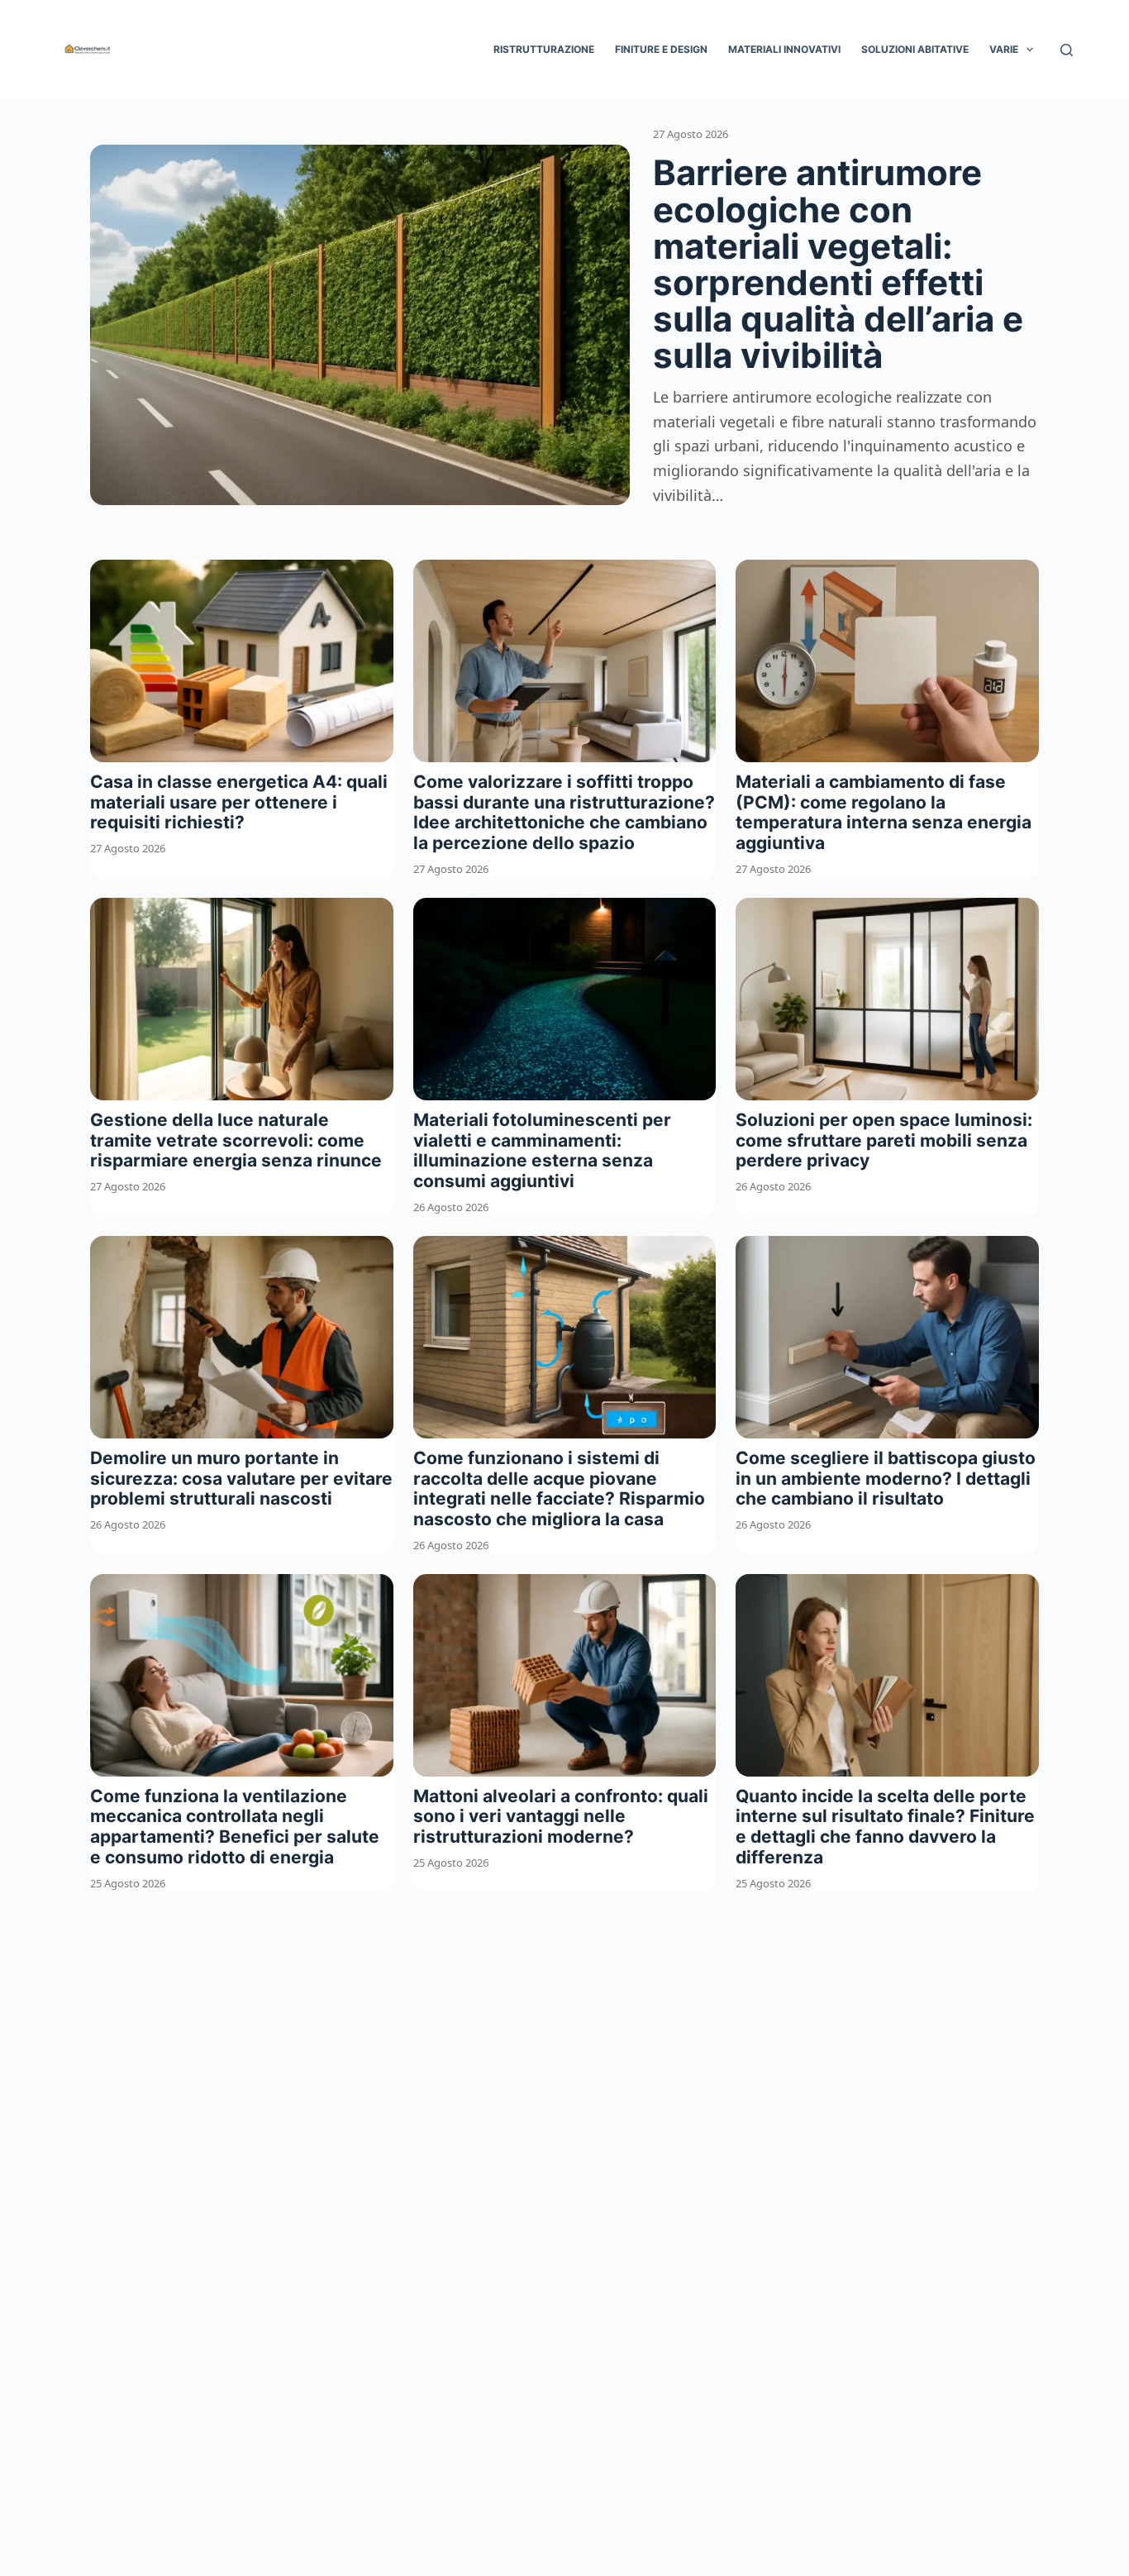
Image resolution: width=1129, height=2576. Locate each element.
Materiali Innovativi (784, 49)
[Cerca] (1067, 50)
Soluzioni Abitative (915, 49)
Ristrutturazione (544, 49)
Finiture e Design (661, 49)
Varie (1004, 49)
